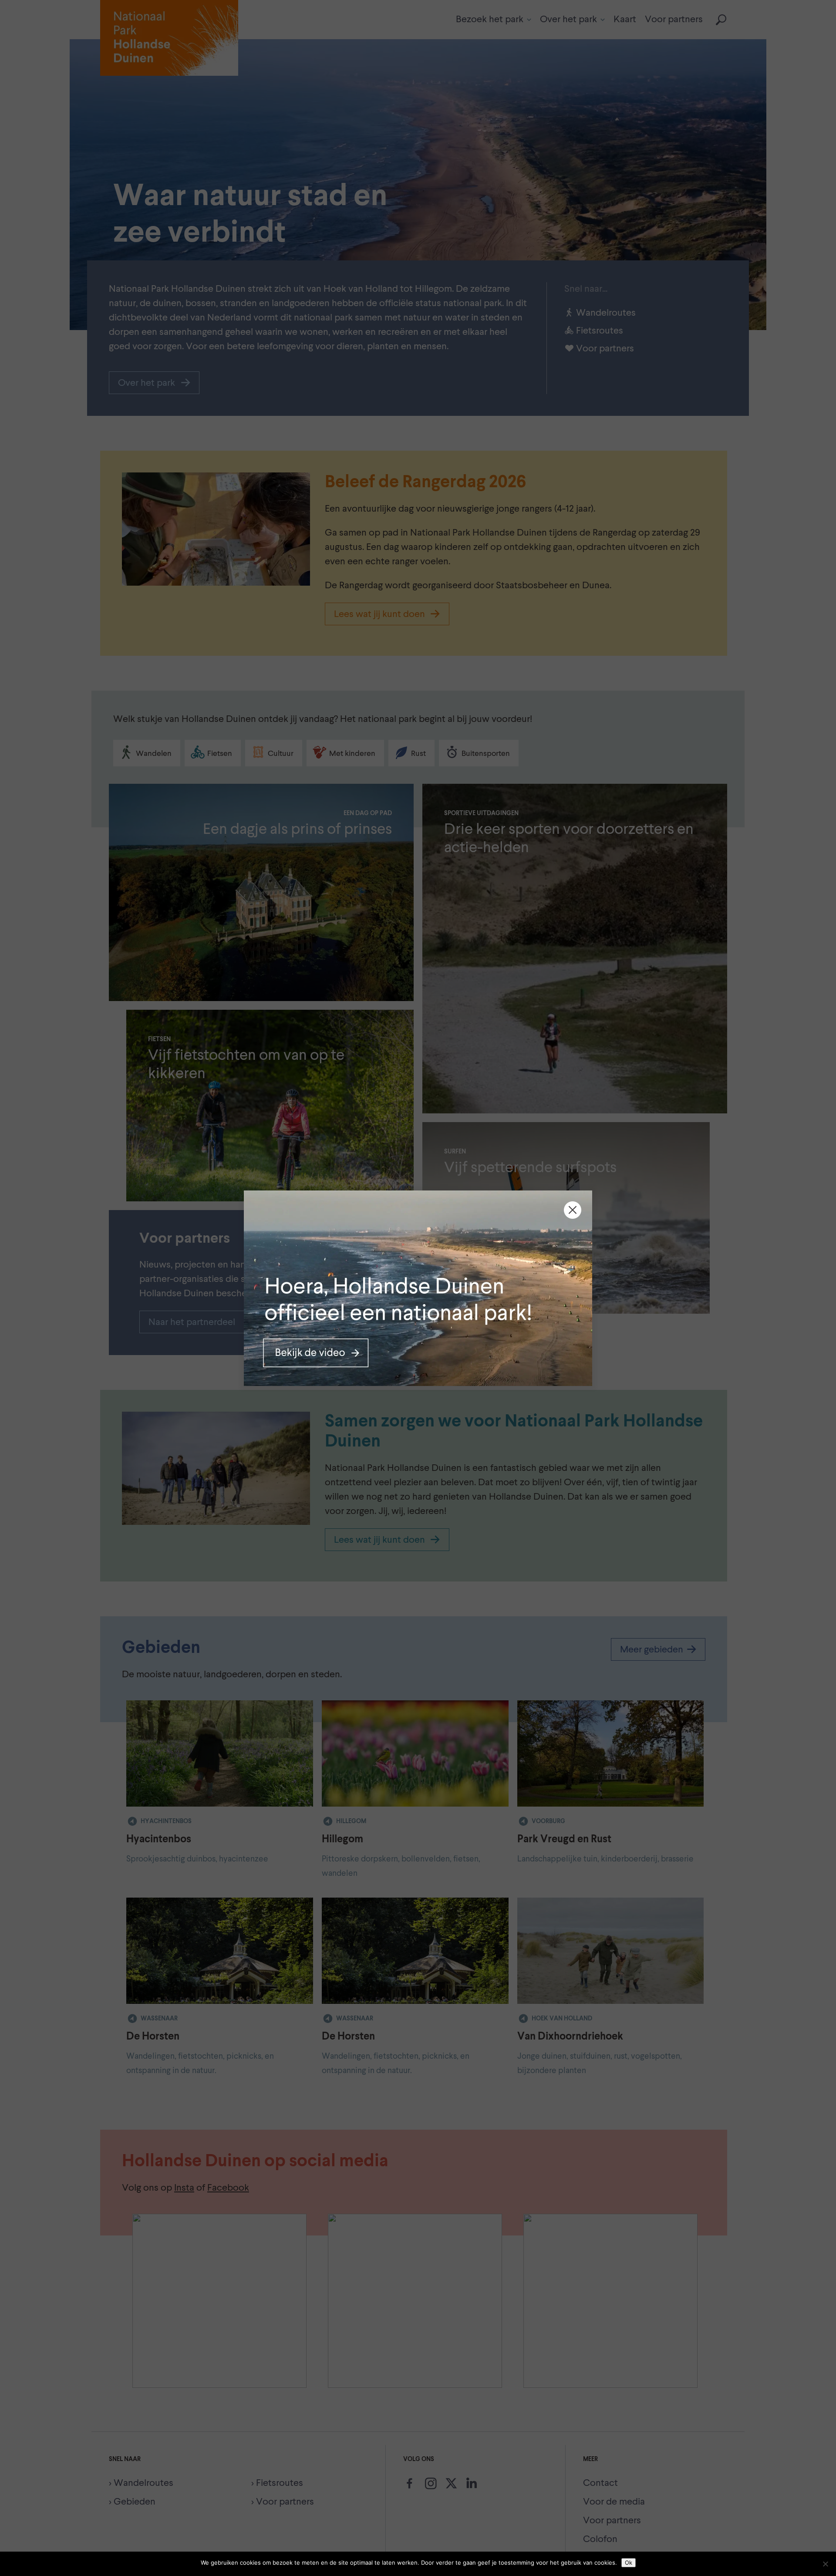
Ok (629, 2563)
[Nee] (825, 2564)
